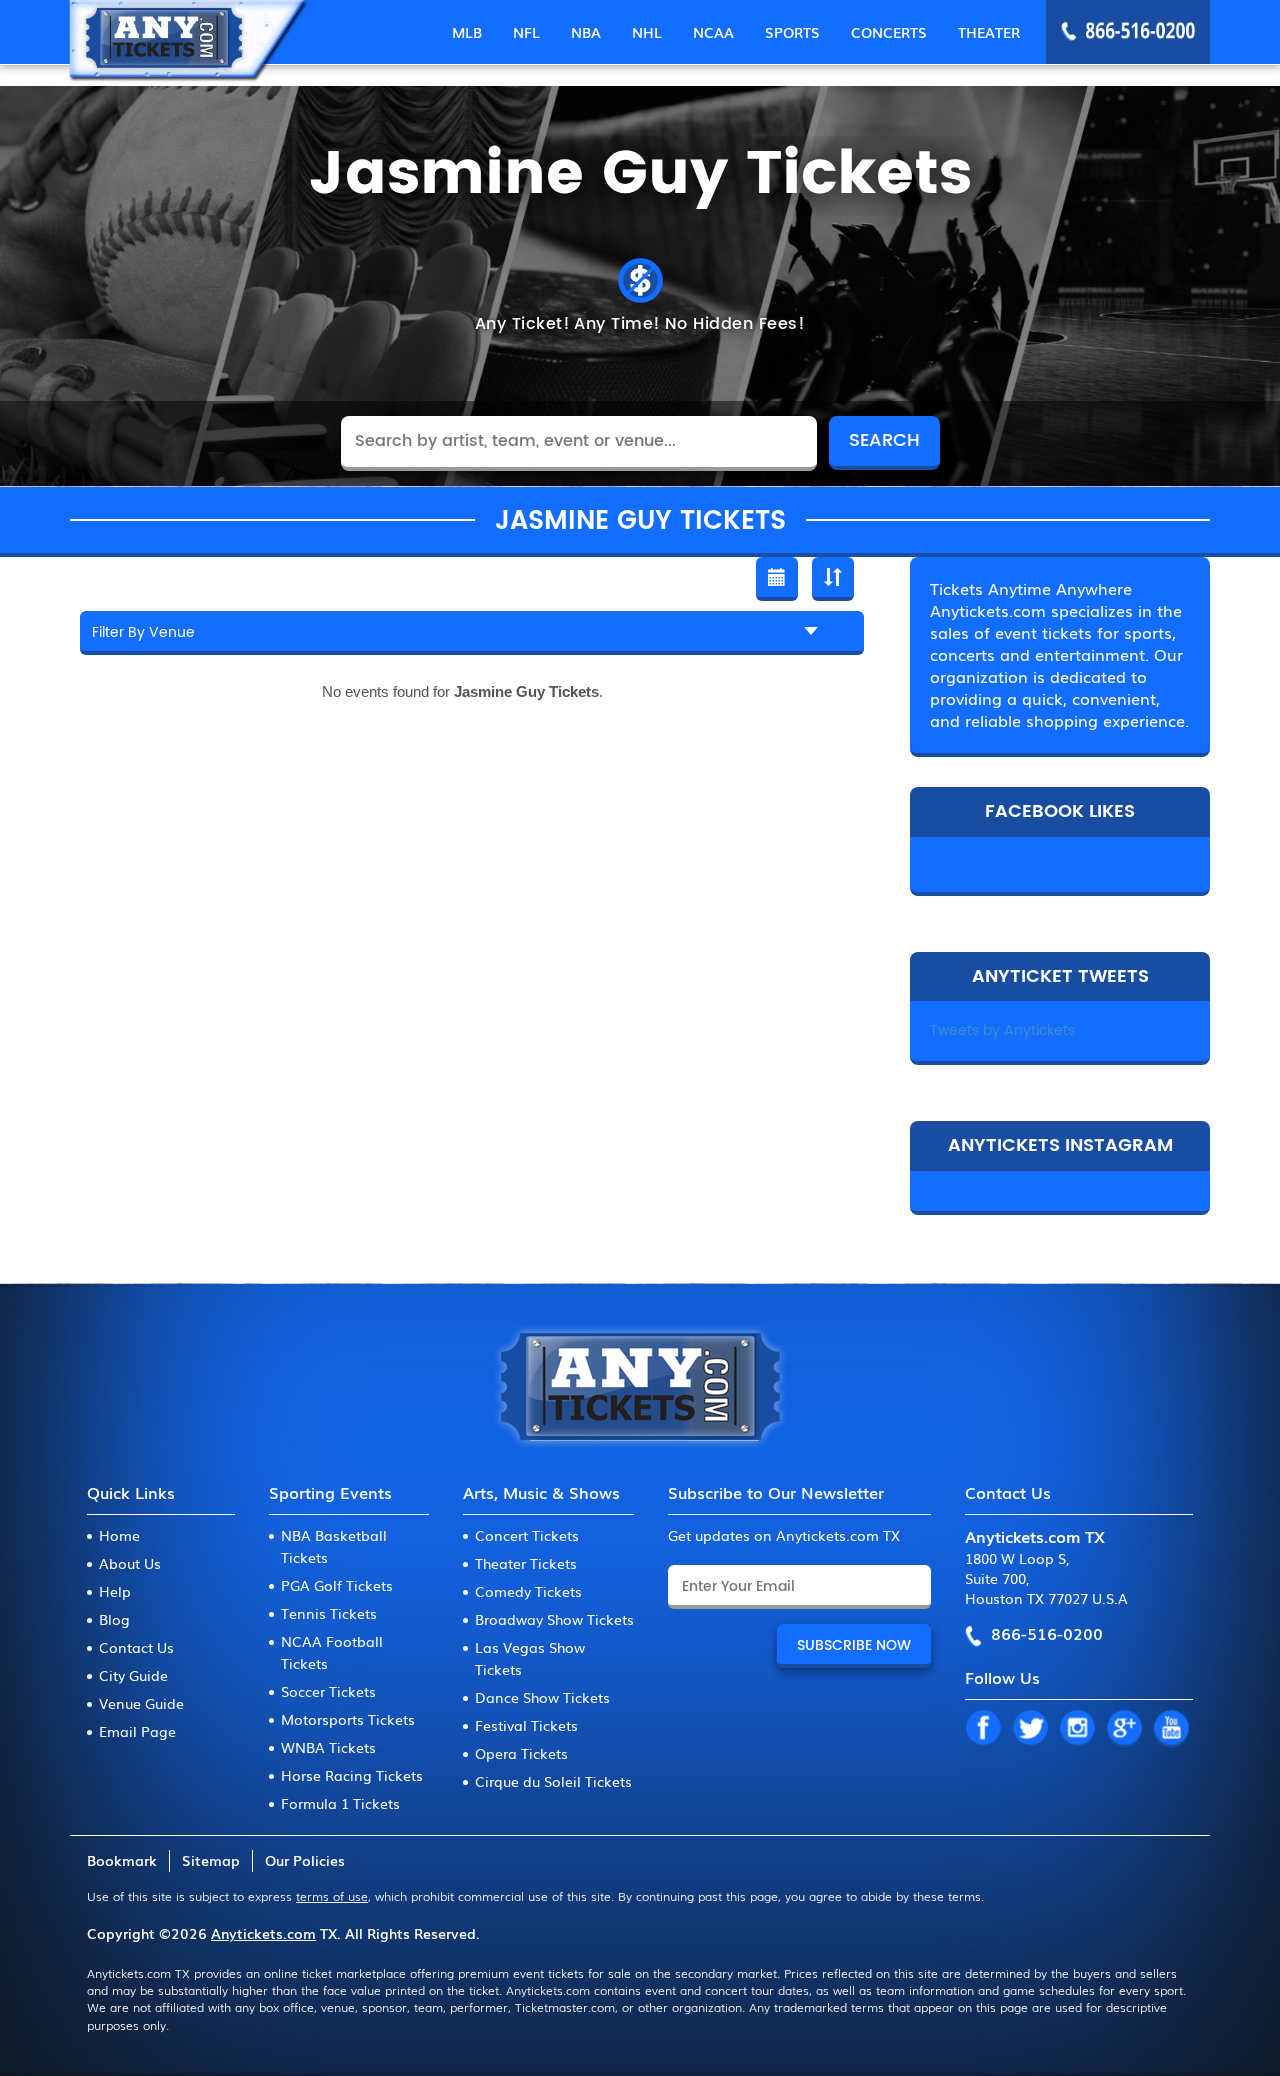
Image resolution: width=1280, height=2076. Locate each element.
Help (115, 1591)
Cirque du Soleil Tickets (553, 1781)
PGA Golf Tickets (337, 1585)
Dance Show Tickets (542, 1697)
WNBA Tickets (328, 1747)
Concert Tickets (527, 1535)
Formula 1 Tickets (340, 1803)
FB (983, 1729)
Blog (114, 1619)
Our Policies (305, 1860)
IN (1077, 1729)
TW (1030, 1729)
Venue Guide (141, 1703)
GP (1124, 1729)
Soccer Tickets (328, 1691)
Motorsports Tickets (348, 1719)
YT (1171, 1729)
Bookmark (122, 1860)
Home (119, 1535)
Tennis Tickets (329, 1613)
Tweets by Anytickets (1002, 1030)
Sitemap (211, 1860)
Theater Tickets (526, 1563)
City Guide (133, 1675)
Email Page (137, 1731)
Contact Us (136, 1647)
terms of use (332, 1896)
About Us (130, 1563)
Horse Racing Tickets (352, 1775)
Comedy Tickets (528, 1591)
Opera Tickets (521, 1753)
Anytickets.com (263, 1933)
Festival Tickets (526, 1725)
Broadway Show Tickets (554, 1619)
